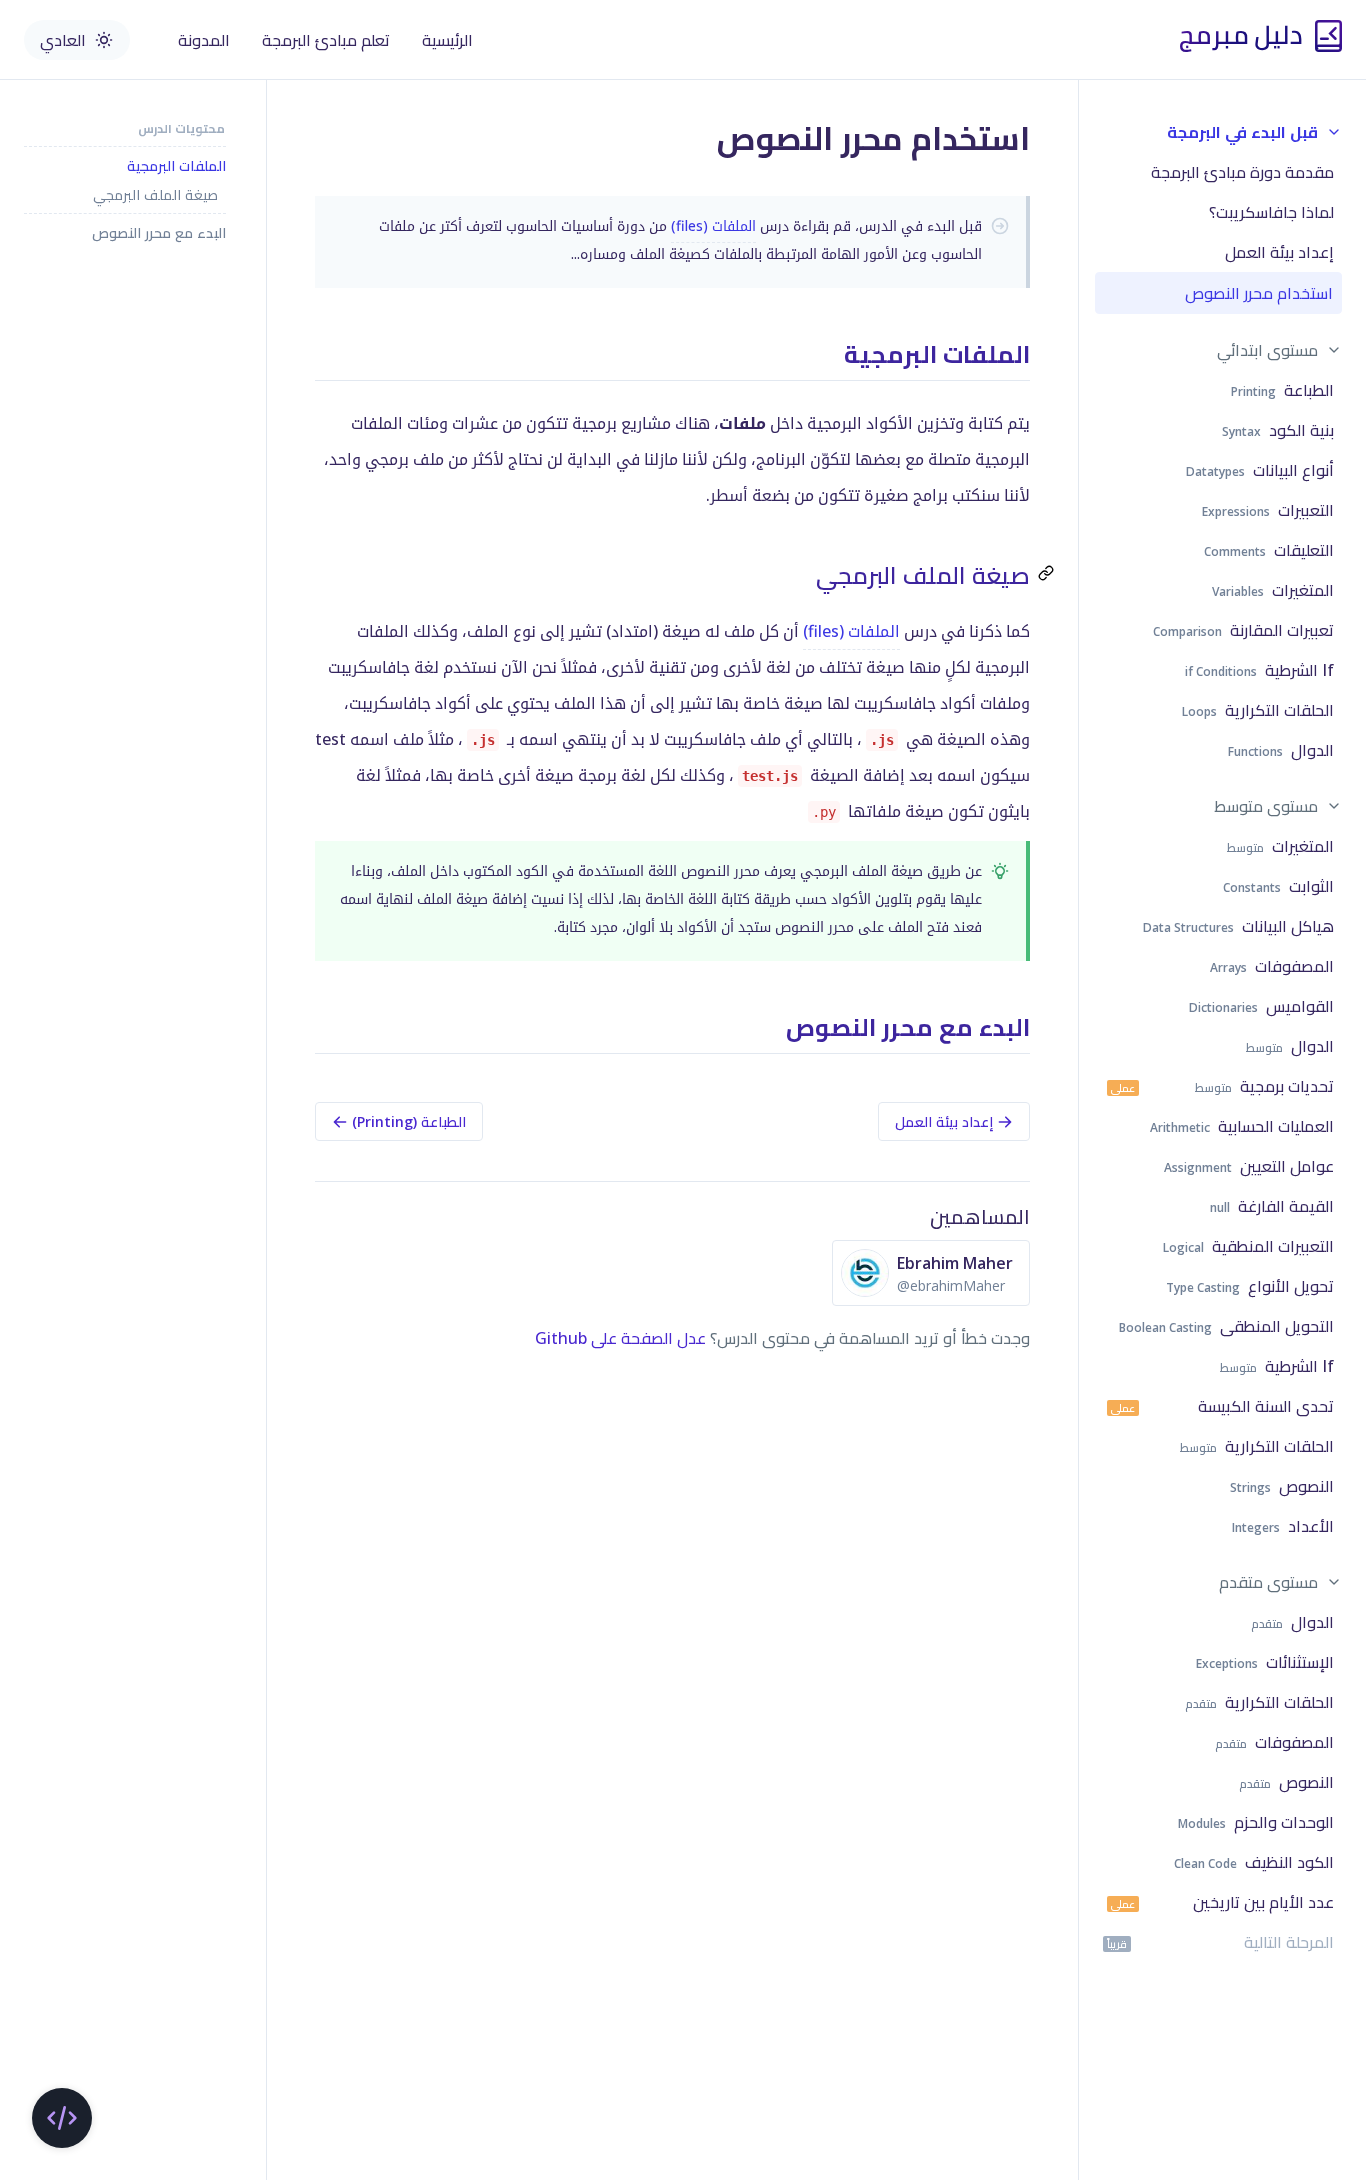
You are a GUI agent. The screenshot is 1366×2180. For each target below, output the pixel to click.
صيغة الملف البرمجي (155, 194)
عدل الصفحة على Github (620, 1338)
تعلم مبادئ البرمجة (326, 40)
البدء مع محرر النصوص (159, 232)
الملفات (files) (713, 225)
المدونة (204, 40)
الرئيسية (447, 40)
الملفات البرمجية (176, 165)
